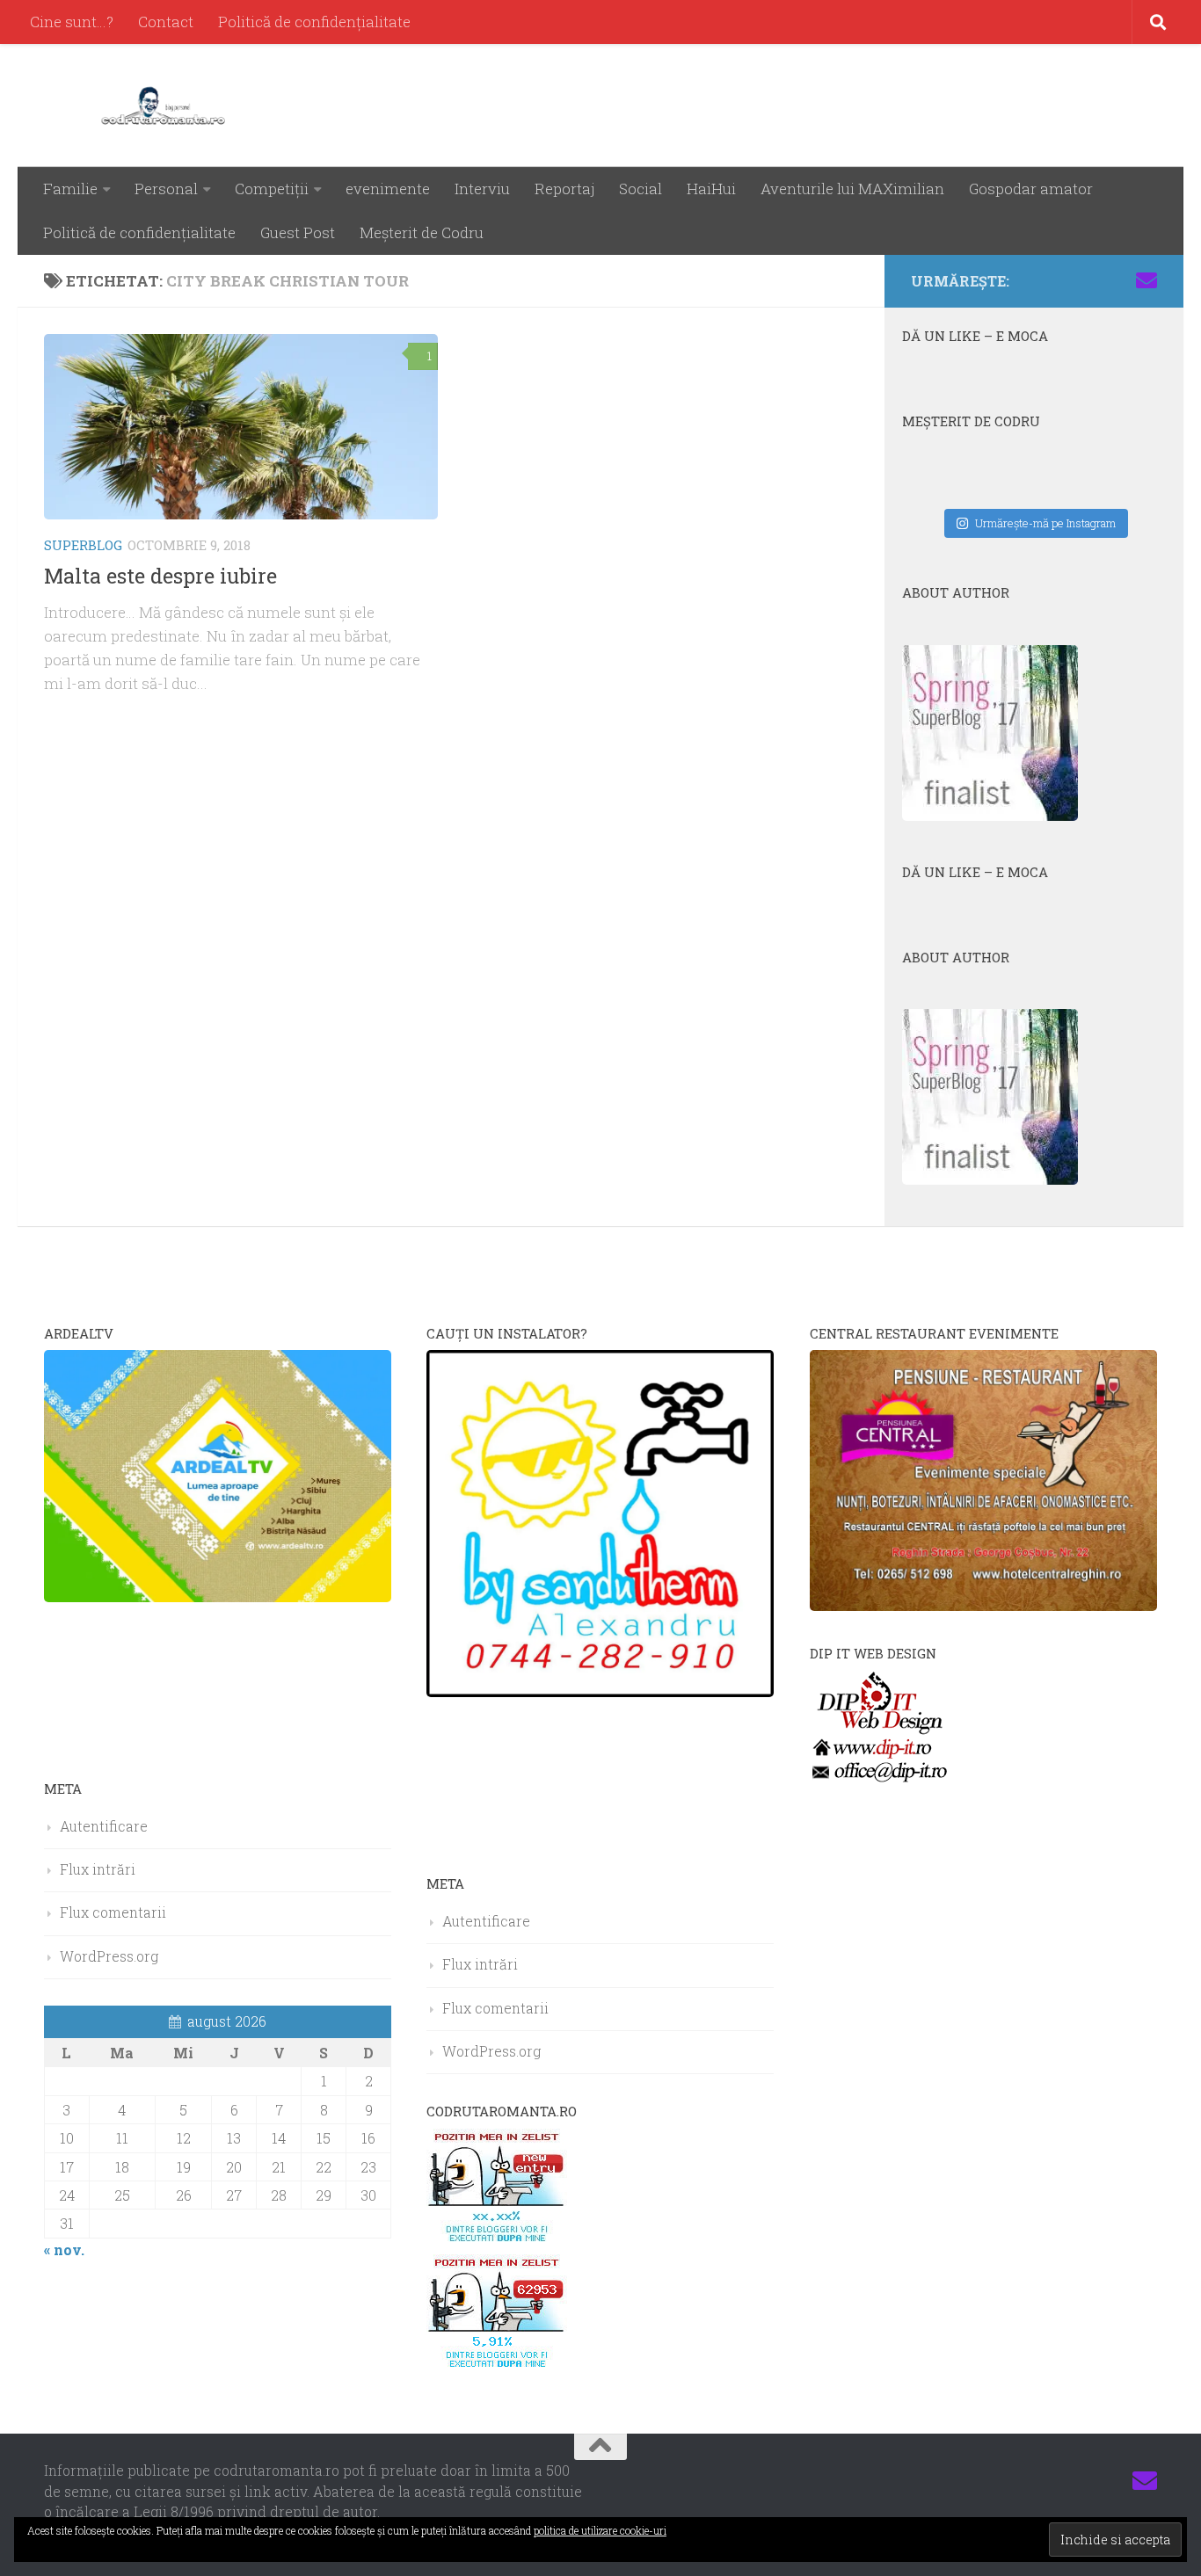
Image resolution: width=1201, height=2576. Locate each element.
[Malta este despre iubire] (241, 427)
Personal (166, 189)
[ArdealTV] (218, 1596)
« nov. (64, 2249)
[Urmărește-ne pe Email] (1146, 280)
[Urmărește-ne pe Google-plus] (1118, 280)
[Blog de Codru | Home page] (167, 105)
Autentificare (104, 1826)
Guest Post (298, 232)
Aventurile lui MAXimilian (852, 189)
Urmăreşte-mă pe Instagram (1045, 523)
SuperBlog (83, 545)
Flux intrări (98, 1869)
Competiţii (272, 189)
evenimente (388, 189)
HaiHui (711, 189)
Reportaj (564, 189)
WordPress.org (109, 1956)
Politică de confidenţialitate (314, 22)
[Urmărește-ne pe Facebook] (1034, 280)
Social (641, 189)
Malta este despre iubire (160, 576)
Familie (70, 189)
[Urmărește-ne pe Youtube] (1090, 280)
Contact (166, 22)
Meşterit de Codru (422, 232)
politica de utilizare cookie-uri (600, 2530)
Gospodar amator (1031, 189)
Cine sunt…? (72, 22)
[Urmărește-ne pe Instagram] (1062, 280)
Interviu (482, 189)
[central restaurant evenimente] (983, 1605)
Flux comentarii (113, 1912)
